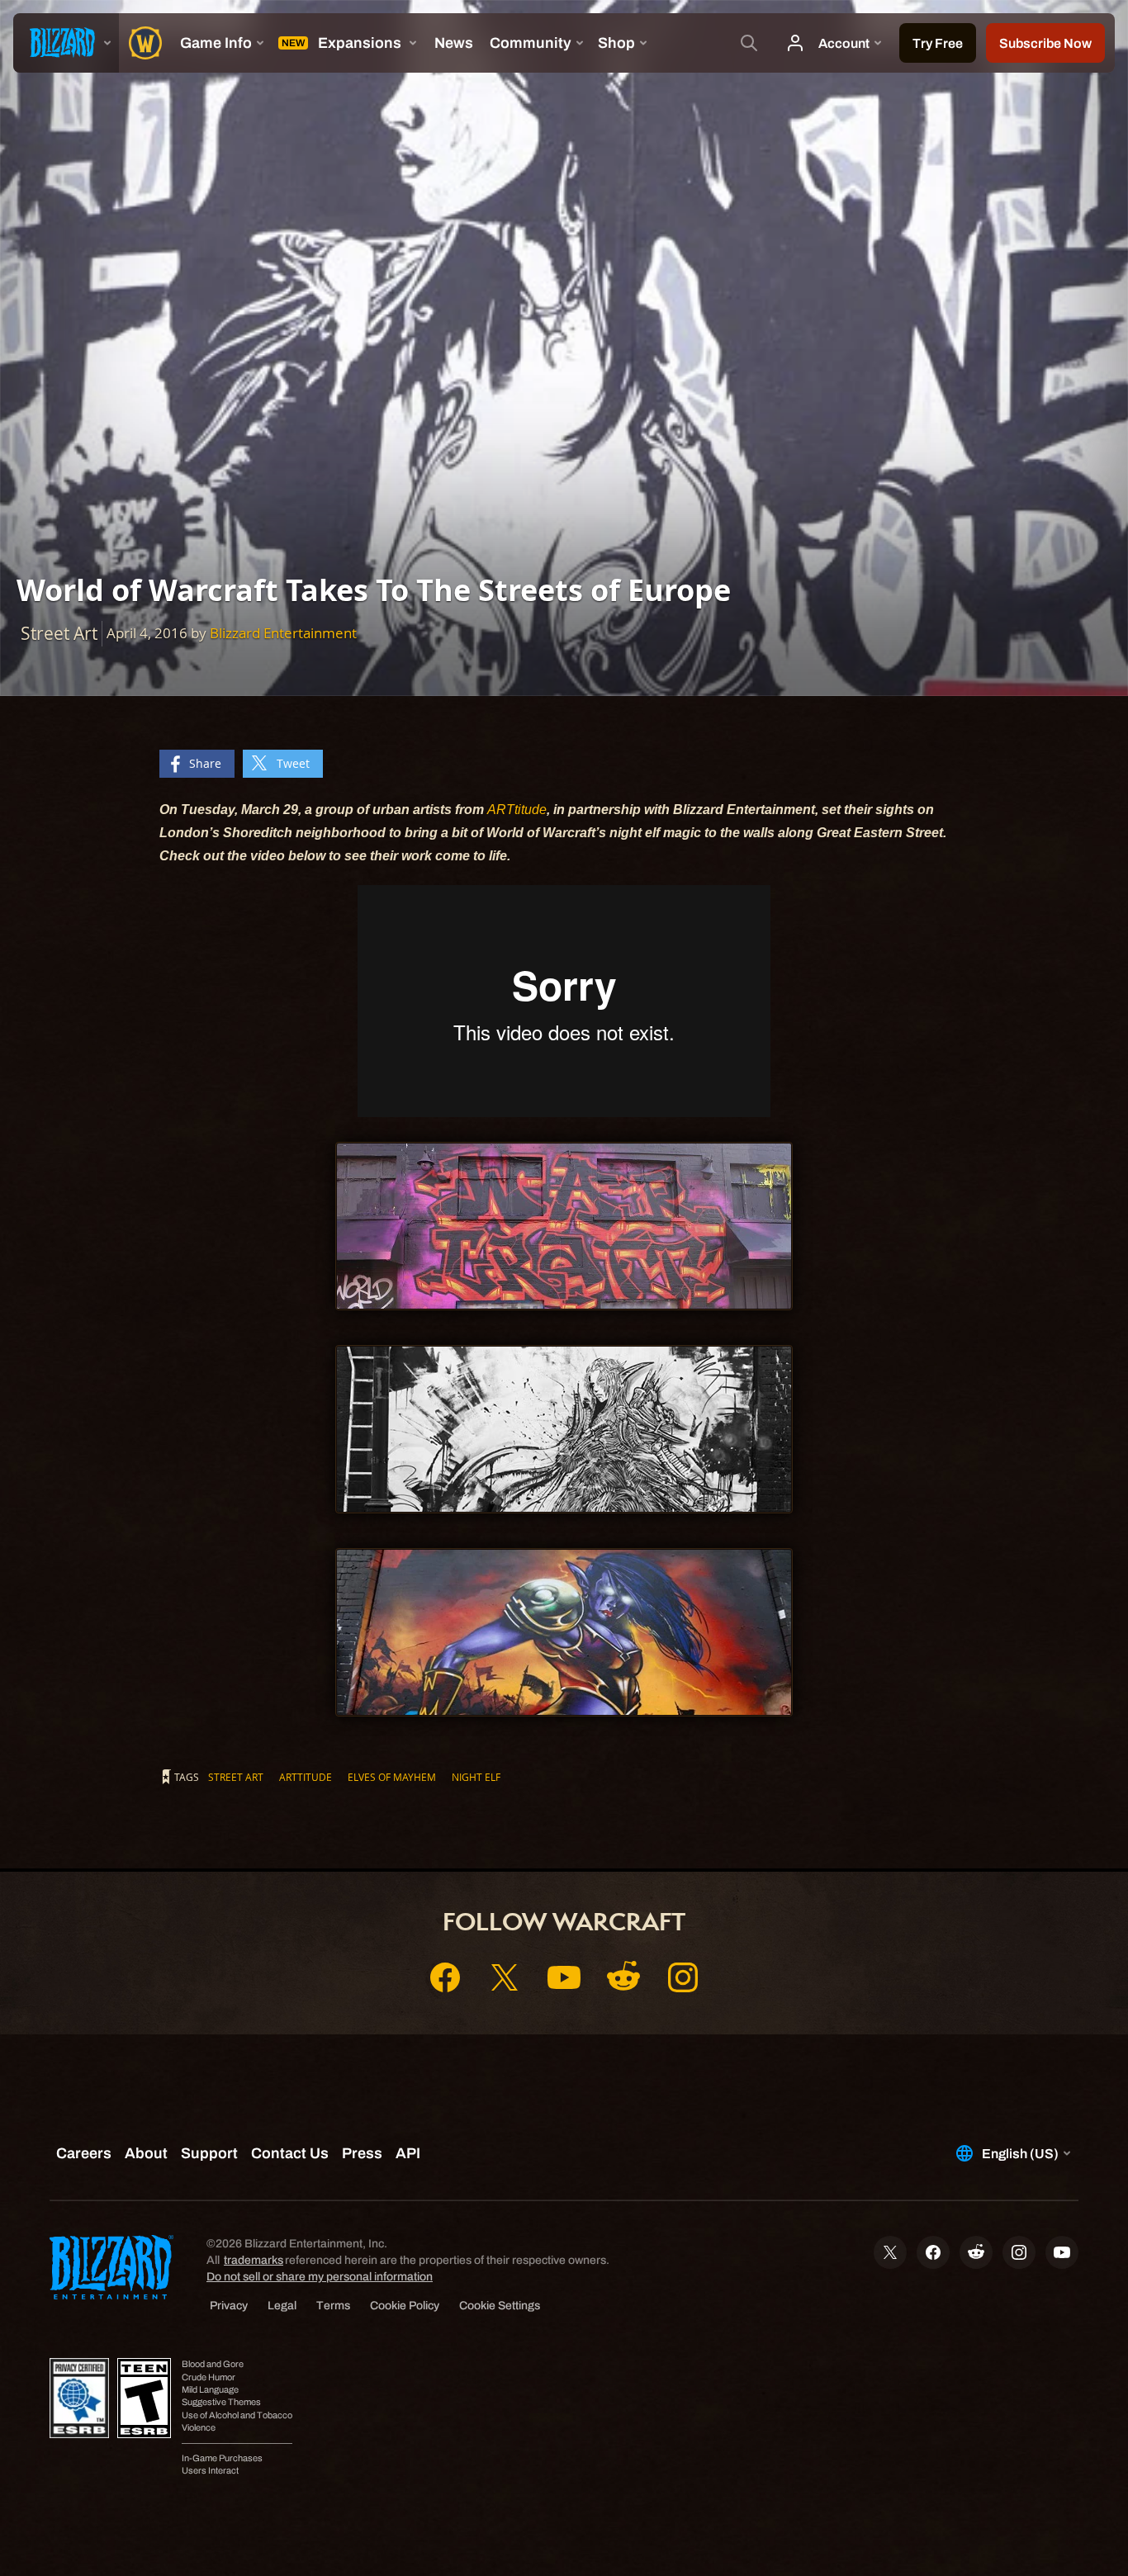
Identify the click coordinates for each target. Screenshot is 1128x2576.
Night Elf (476, 1777)
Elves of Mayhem (392, 1777)
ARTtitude (517, 810)
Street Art (236, 1777)
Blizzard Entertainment (283, 633)
